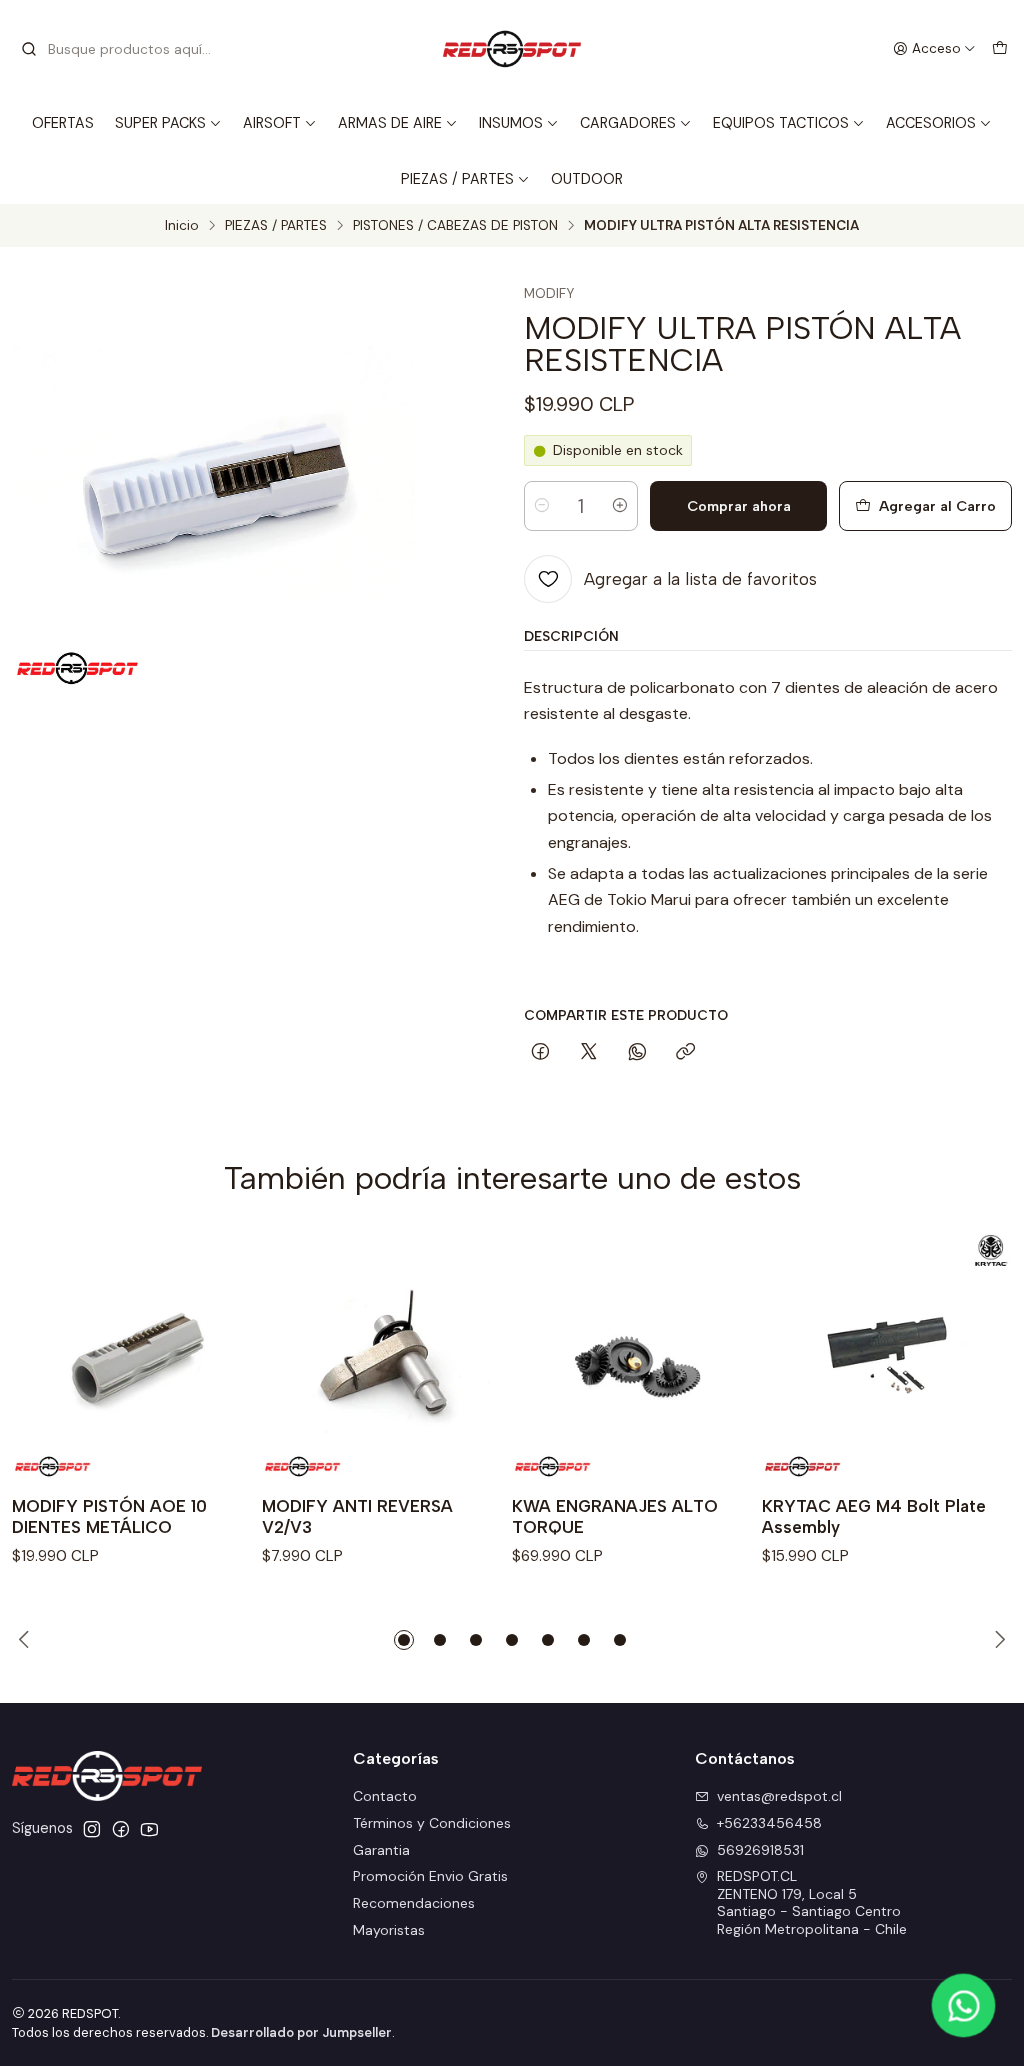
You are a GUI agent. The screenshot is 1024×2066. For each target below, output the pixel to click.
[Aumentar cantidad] (620, 506)
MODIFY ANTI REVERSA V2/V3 (357, 1516)
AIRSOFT (272, 123)
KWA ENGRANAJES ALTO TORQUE (615, 1516)
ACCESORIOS (931, 123)
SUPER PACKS (160, 123)
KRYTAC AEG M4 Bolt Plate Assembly (874, 1516)
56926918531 (760, 1850)
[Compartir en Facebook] (540, 1053)
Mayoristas (389, 1930)
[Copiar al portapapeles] (685, 1053)
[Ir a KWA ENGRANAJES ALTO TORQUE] (637, 1355)
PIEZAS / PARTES (457, 179)
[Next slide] (997, 1640)
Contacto (385, 1796)
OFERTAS (63, 123)
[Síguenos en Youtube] (149, 1829)
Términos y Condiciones (432, 1823)
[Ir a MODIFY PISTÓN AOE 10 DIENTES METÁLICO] (137, 1355)
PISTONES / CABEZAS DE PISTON (455, 226)
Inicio (182, 226)
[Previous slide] (27, 1640)
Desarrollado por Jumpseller (301, 2032)
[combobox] (122, 49)
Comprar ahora (739, 506)
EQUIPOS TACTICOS (781, 123)
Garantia (381, 1850)
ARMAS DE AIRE (390, 123)
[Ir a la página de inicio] (512, 49)
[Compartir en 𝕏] (589, 1053)
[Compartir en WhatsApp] (637, 1053)
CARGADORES (628, 123)
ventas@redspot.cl (779, 1796)
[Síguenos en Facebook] (121, 1829)
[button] (404, 1640)
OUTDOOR (587, 179)
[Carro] (1000, 49)
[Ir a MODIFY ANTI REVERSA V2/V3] (387, 1355)
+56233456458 (769, 1823)
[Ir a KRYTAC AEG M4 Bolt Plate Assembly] (887, 1355)
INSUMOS (511, 123)
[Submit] (29, 49)
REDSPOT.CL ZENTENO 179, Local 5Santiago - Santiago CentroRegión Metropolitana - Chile (812, 1902)
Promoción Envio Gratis (430, 1876)
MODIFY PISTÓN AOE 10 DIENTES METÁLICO (109, 1516)
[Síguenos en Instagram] (92, 1829)
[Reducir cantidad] (542, 506)
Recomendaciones (414, 1903)
